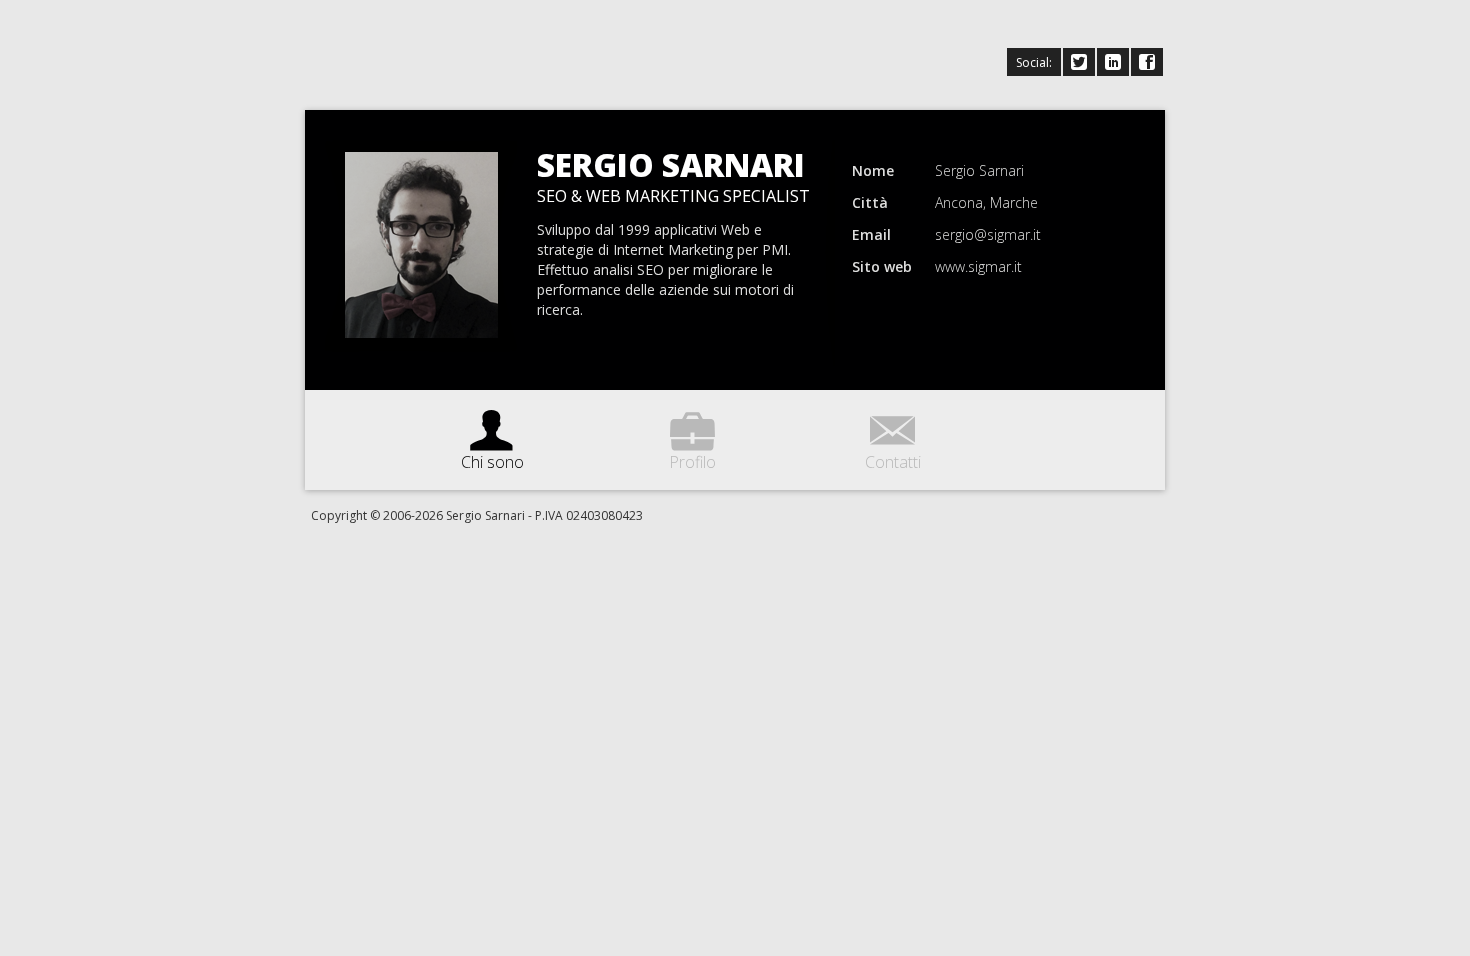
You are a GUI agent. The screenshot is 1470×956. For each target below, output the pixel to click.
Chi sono (492, 435)
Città (870, 202)
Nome (873, 170)
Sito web (882, 266)
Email (871, 234)
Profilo (692, 435)
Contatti (893, 435)
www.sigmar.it (978, 266)
